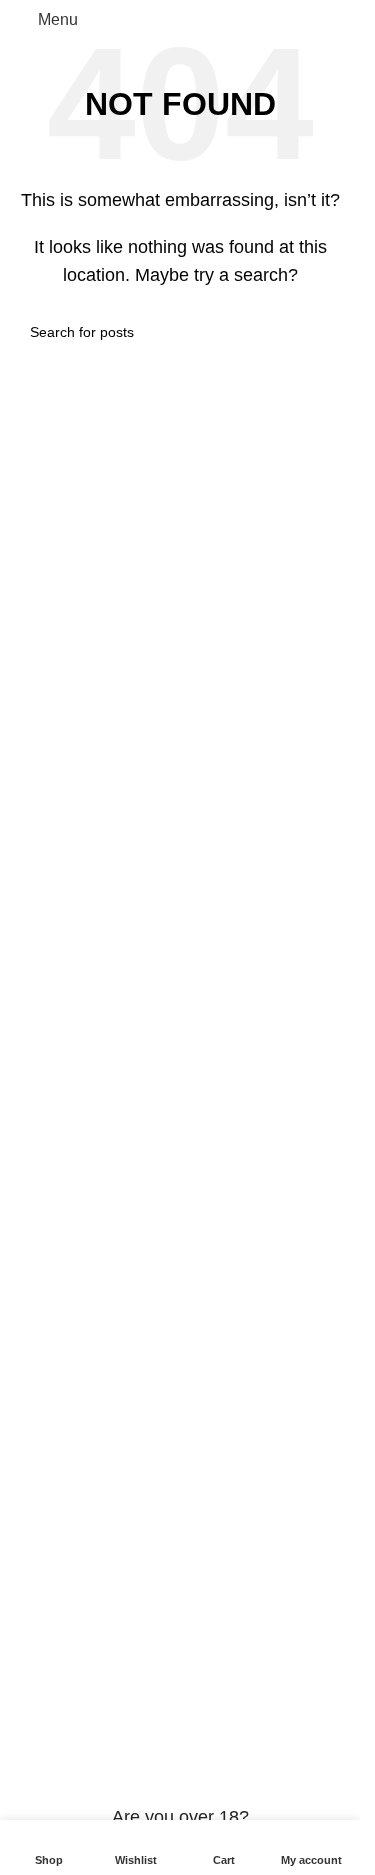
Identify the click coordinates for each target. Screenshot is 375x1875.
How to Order (62, 1451)
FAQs (35, 1239)
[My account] (337, 20)
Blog (31, 1686)
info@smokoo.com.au (141, 1070)
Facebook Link (67, 1155)
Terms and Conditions (92, 1282)
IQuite (36, 1324)
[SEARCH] (322, 332)
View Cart (50, 1409)
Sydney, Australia (143, 1112)
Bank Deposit (63, 1601)
